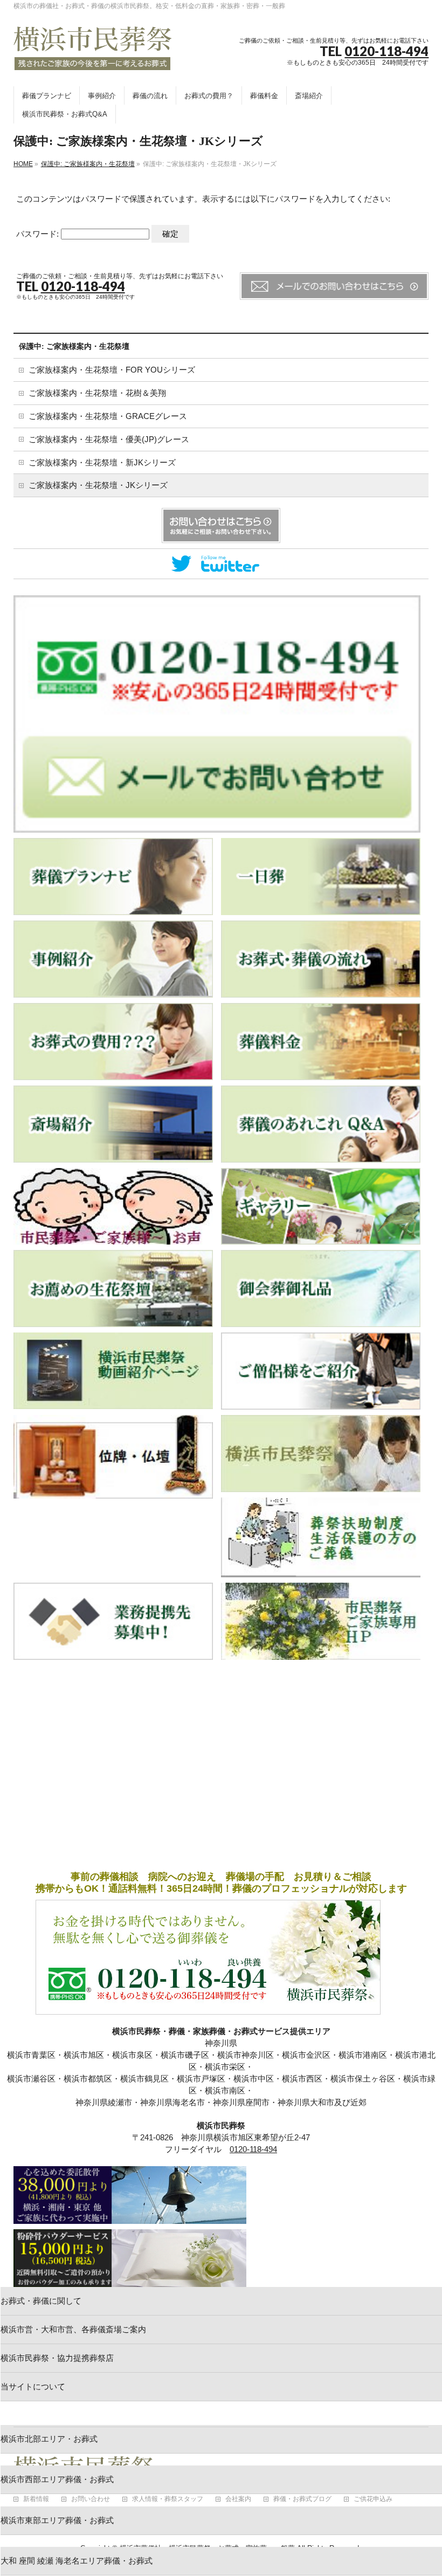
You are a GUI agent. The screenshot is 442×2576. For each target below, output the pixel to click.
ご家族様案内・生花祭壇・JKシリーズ (98, 485)
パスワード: (39, 234)
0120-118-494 (386, 51)
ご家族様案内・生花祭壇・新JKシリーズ (102, 463)
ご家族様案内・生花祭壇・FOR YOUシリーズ (112, 370)
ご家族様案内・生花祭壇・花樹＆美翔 (97, 393)
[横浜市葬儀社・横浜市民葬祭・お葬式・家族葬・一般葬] (93, 58)
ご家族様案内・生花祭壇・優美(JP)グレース (109, 439)
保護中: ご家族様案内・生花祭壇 (74, 346)
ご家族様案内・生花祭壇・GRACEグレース (108, 416)
